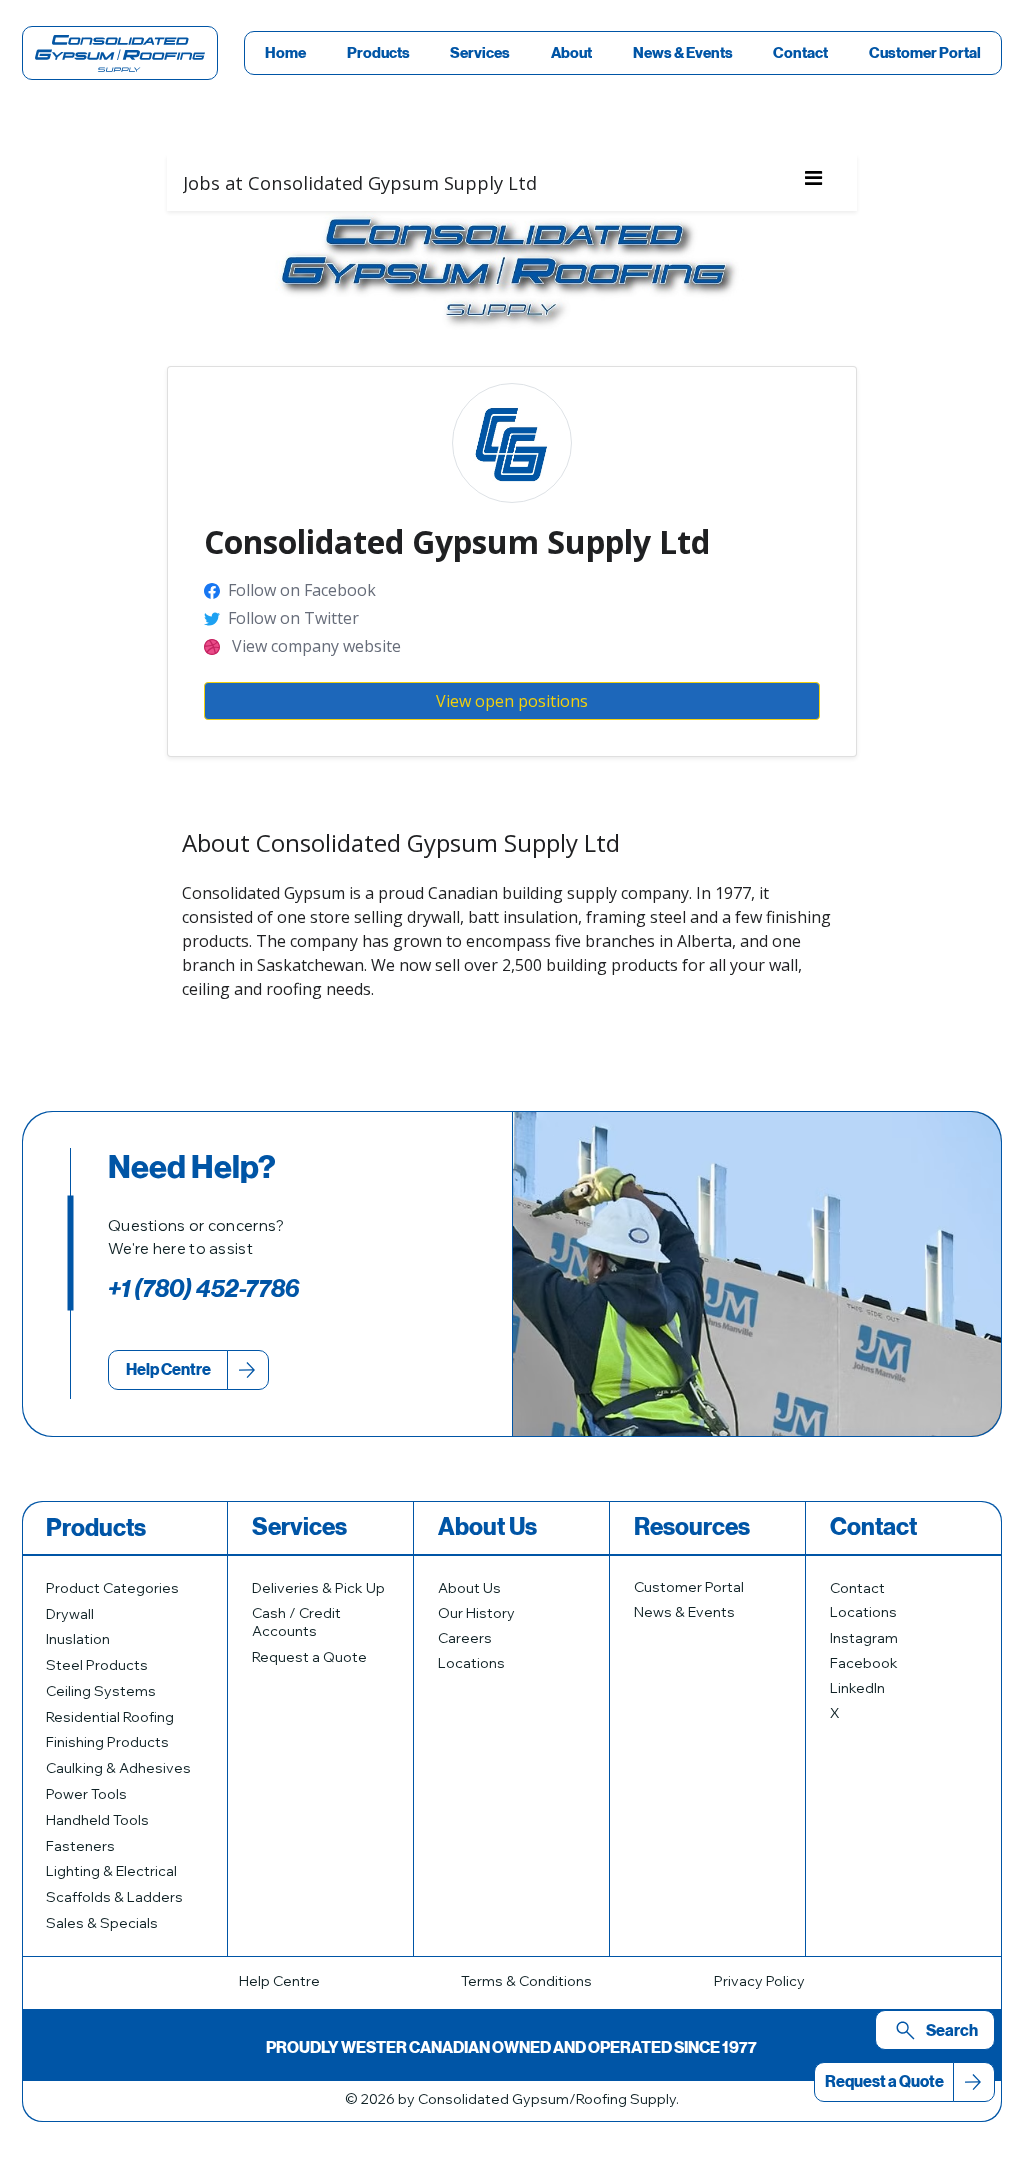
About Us (469, 1588)
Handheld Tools (97, 1820)
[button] (379, 53)
